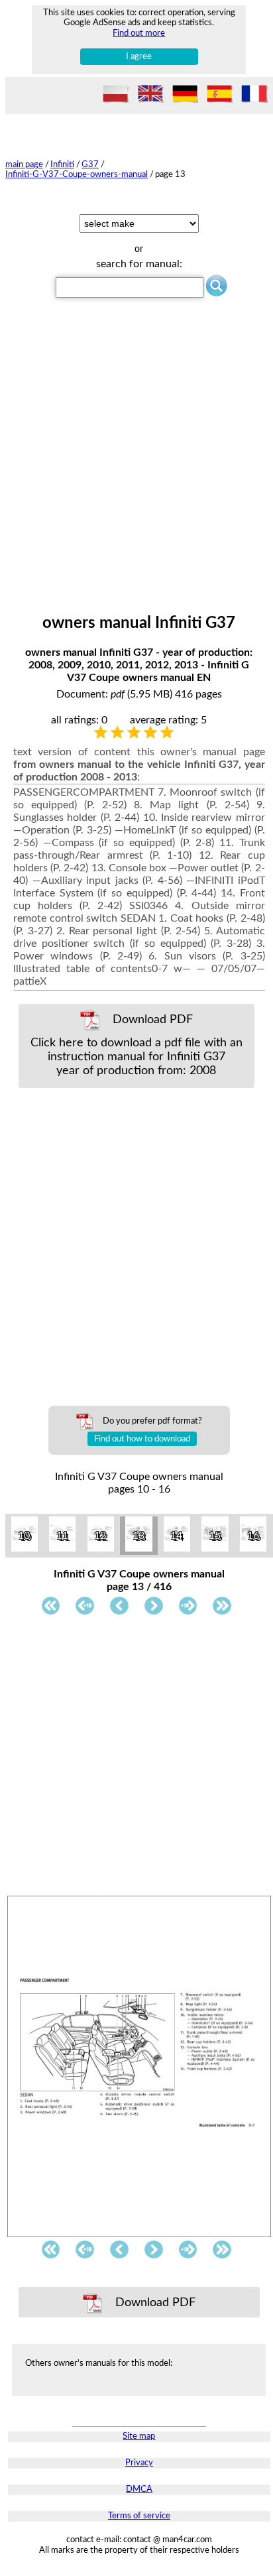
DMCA (139, 2489)
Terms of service (139, 2516)
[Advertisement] (136, 471)
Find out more (139, 33)
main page (24, 164)
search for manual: (139, 264)
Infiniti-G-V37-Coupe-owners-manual (77, 174)
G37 (90, 164)
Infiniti (62, 164)
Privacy (139, 2463)
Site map (139, 2436)
